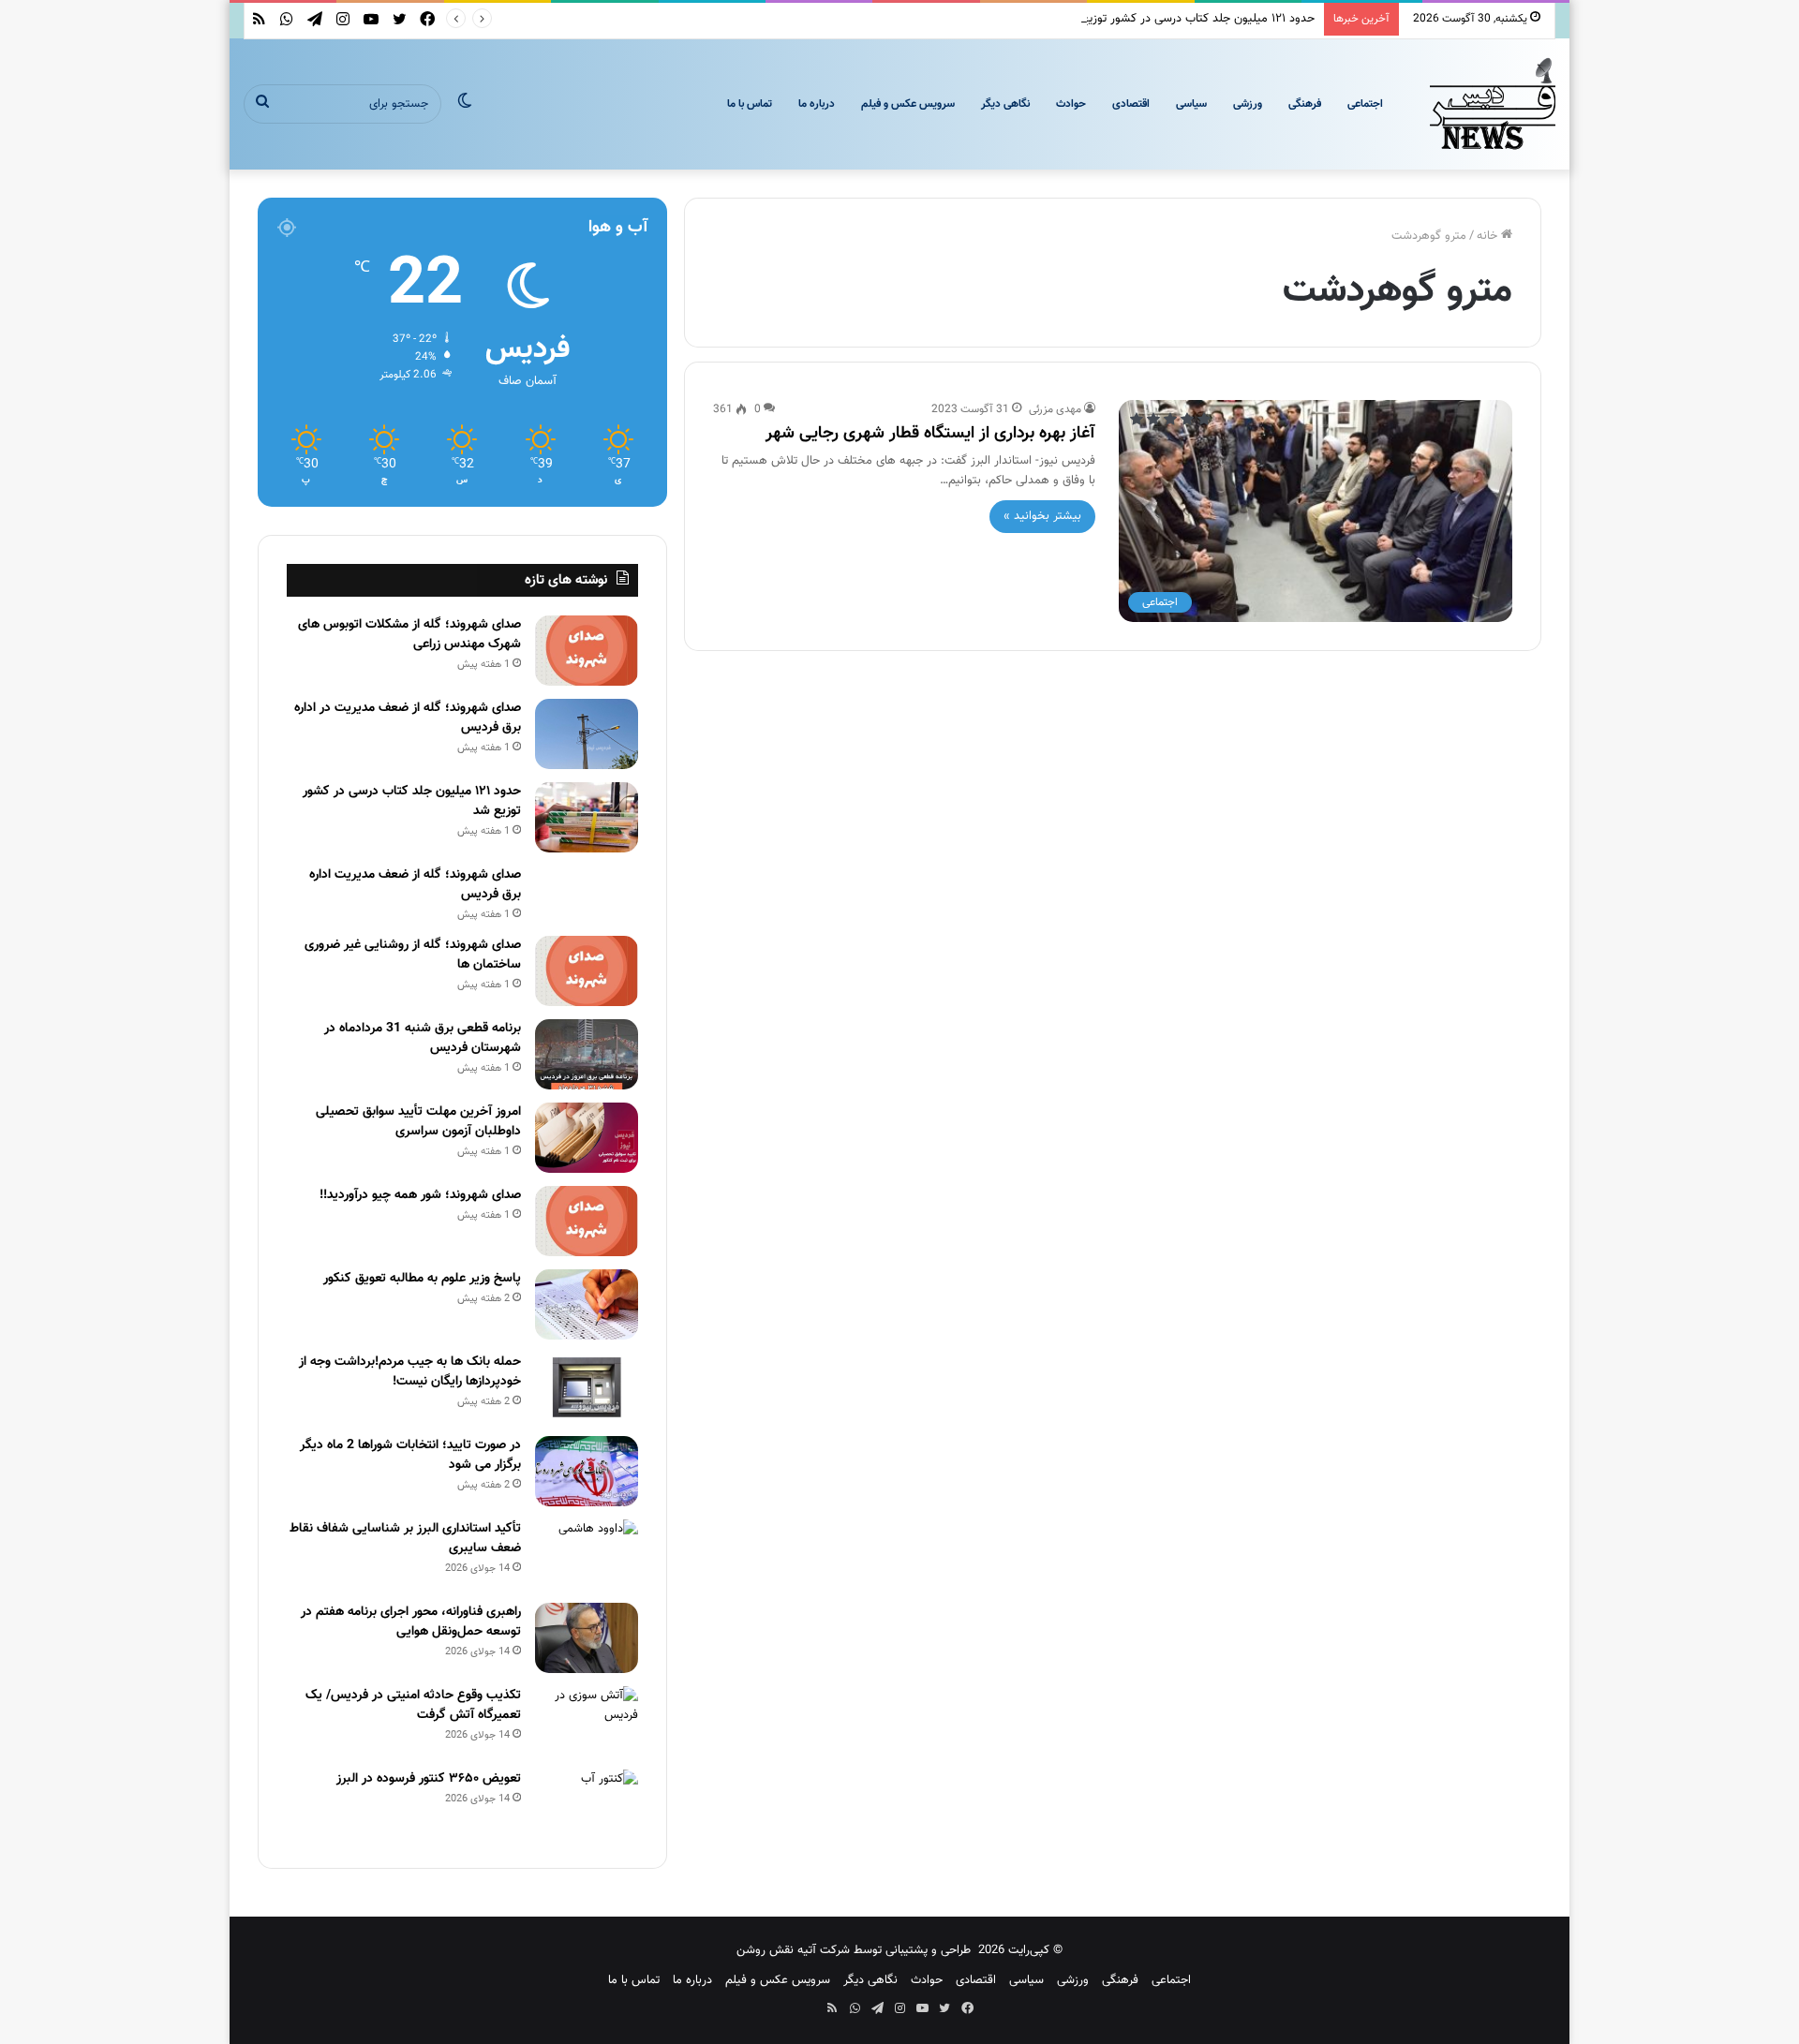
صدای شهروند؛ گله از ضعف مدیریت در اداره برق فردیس (408, 718)
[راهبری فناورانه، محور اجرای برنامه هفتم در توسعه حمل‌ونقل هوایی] (587, 1638)
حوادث (1071, 104)
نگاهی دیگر (1005, 104)
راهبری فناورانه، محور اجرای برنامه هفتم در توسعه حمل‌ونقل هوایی (411, 1622)
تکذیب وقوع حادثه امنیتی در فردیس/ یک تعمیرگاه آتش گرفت (413, 1705)
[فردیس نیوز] (1493, 104)
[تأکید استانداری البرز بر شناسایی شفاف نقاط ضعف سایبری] (587, 1555)
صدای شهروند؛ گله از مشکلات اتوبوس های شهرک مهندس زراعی (409, 635)
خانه (1489, 236)
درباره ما (817, 104)
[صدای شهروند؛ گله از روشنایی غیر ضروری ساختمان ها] (587, 971)
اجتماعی (1365, 104)
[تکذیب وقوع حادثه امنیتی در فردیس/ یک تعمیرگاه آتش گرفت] (587, 1721)
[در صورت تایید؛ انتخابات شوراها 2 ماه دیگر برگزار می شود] (587, 1471)
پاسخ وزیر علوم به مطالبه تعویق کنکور (422, 1279)
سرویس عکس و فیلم (908, 104)
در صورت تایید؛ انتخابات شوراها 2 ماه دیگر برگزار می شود (410, 1455)
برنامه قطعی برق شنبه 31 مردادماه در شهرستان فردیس (423, 1038)
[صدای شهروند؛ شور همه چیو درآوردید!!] (587, 1221)
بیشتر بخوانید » (1042, 516)
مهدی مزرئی (1055, 409)
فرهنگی (1305, 104)
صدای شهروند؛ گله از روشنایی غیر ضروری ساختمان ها (413, 955)
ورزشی (1248, 104)
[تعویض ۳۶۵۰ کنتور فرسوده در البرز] (587, 1805)
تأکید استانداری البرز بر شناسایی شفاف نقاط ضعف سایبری (405, 1539)
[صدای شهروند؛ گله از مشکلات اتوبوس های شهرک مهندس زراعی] (587, 651)
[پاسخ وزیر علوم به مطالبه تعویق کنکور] (587, 1304)
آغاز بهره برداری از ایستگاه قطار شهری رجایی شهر (930, 434)
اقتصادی (1131, 104)
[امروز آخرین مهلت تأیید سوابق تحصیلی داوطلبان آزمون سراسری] (587, 1138)
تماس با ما (750, 104)
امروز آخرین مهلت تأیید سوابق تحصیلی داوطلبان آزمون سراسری (418, 1122)
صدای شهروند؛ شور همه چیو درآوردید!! (420, 1195)
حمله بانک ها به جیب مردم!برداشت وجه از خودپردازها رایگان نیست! (410, 1372)
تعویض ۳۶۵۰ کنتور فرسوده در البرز (429, 1779)
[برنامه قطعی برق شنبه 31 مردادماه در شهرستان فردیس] (587, 1054)
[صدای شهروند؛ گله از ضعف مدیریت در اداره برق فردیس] (587, 734)
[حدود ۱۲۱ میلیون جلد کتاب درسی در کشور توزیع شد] (587, 817)
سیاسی (1191, 104)
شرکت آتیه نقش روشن (793, 1950)
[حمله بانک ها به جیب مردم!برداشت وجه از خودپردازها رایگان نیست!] (587, 1388)
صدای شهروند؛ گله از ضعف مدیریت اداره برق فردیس (415, 885)
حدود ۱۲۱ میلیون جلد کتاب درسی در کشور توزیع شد (1188, 19)
